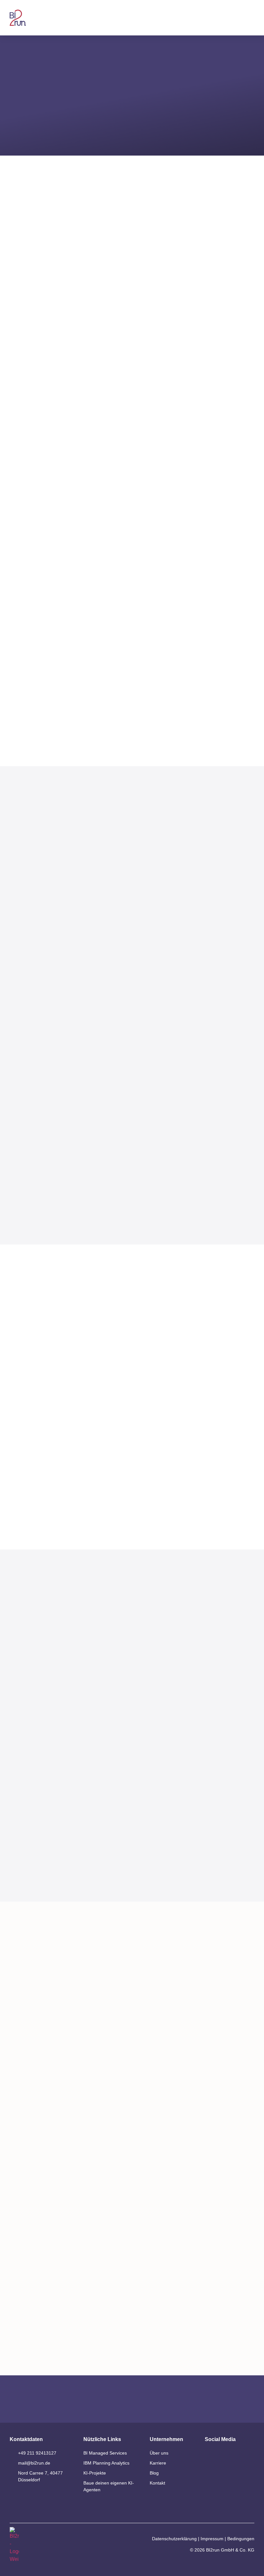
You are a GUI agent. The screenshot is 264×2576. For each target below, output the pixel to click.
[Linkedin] (210, 2455)
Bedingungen (241, 2539)
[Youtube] (227, 2455)
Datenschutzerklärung (174, 2539)
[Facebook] (227, 2470)
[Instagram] (210, 2470)
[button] (251, 18)
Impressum (212, 2539)
